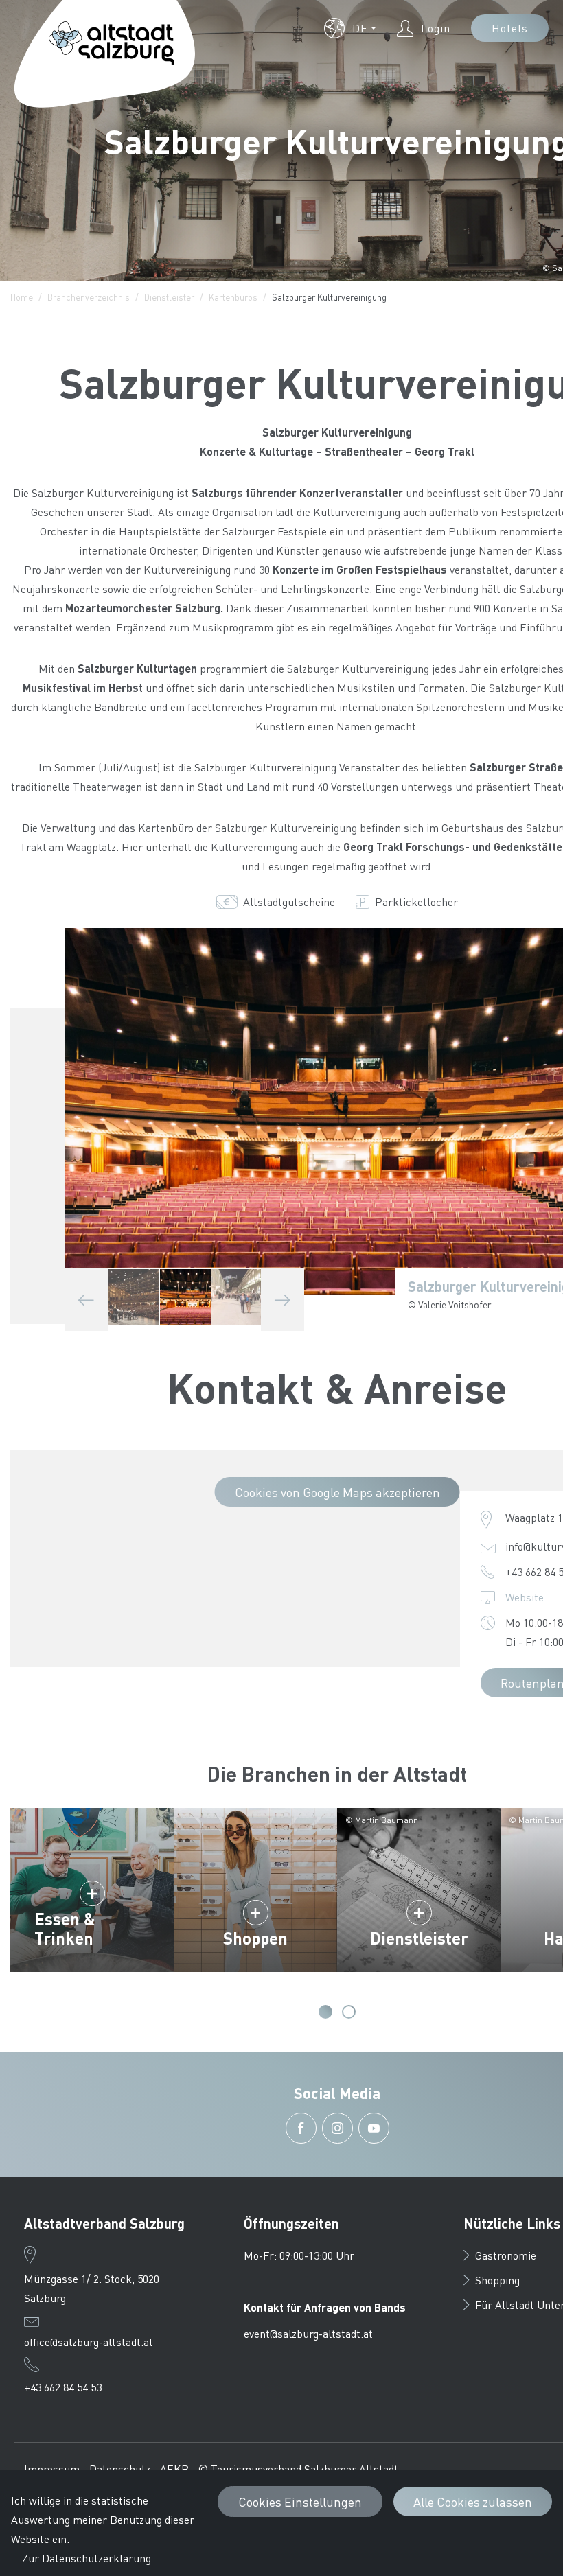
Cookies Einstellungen (300, 2502)
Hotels (510, 28)
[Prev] (86, 1300)
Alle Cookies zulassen (473, 2502)
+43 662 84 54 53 (63, 2387)
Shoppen (255, 1938)
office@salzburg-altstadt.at (89, 2342)
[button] (350, 28)
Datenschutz (120, 2469)
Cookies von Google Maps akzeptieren (337, 1492)
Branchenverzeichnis (89, 297)
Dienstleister (169, 297)
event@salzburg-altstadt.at (308, 2333)
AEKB (174, 2469)
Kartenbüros (233, 297)
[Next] (283, 1300)
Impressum (52, 2469)
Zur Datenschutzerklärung (87, 2558)
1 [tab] (325, 2012)
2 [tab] (349, 2012)
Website (525, 1597)
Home (22, 297)
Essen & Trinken (65, 1928)
